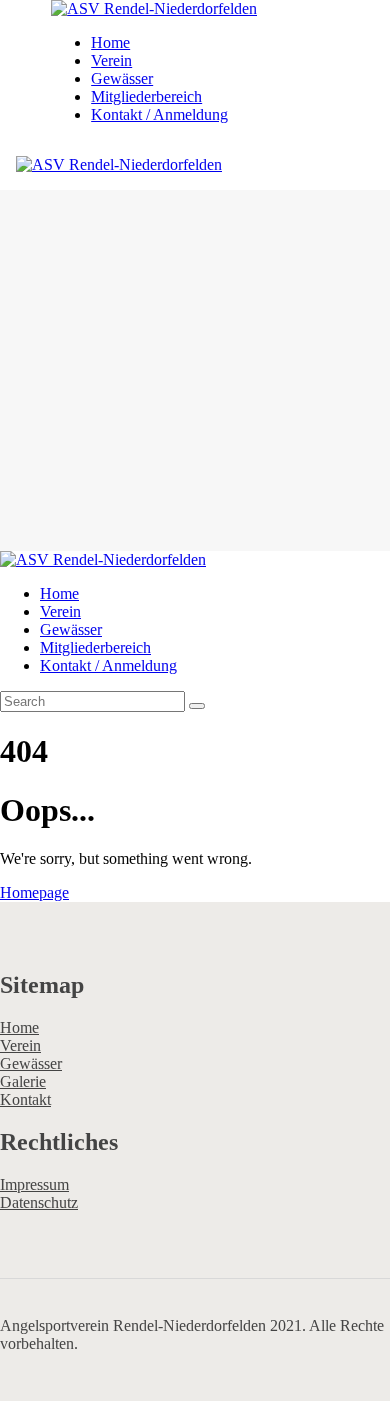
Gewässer (31, 1063)
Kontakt (25, 1099)
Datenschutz (39, 1202)
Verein (20, 1045)
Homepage (34, 892)
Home (19, 1027)
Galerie (23, 1081)
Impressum (34, 1184)
